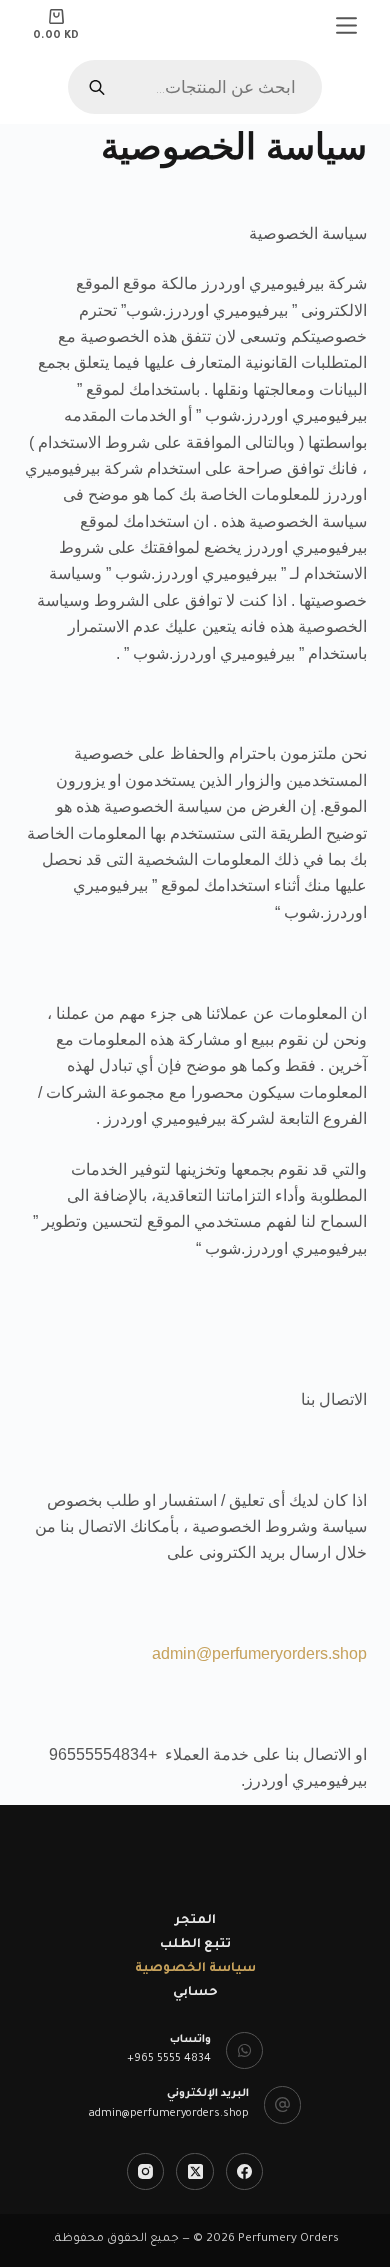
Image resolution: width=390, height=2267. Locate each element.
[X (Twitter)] (195, 2172)
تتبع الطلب (195, 1945)
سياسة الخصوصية (195, 1969)
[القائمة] (346, 25)
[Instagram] (146, 2172)
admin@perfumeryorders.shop (259, 1653)
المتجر (195, 1921)
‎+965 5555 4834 (169, 2059)
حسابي (195, 1993)
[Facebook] (245, 2172)
